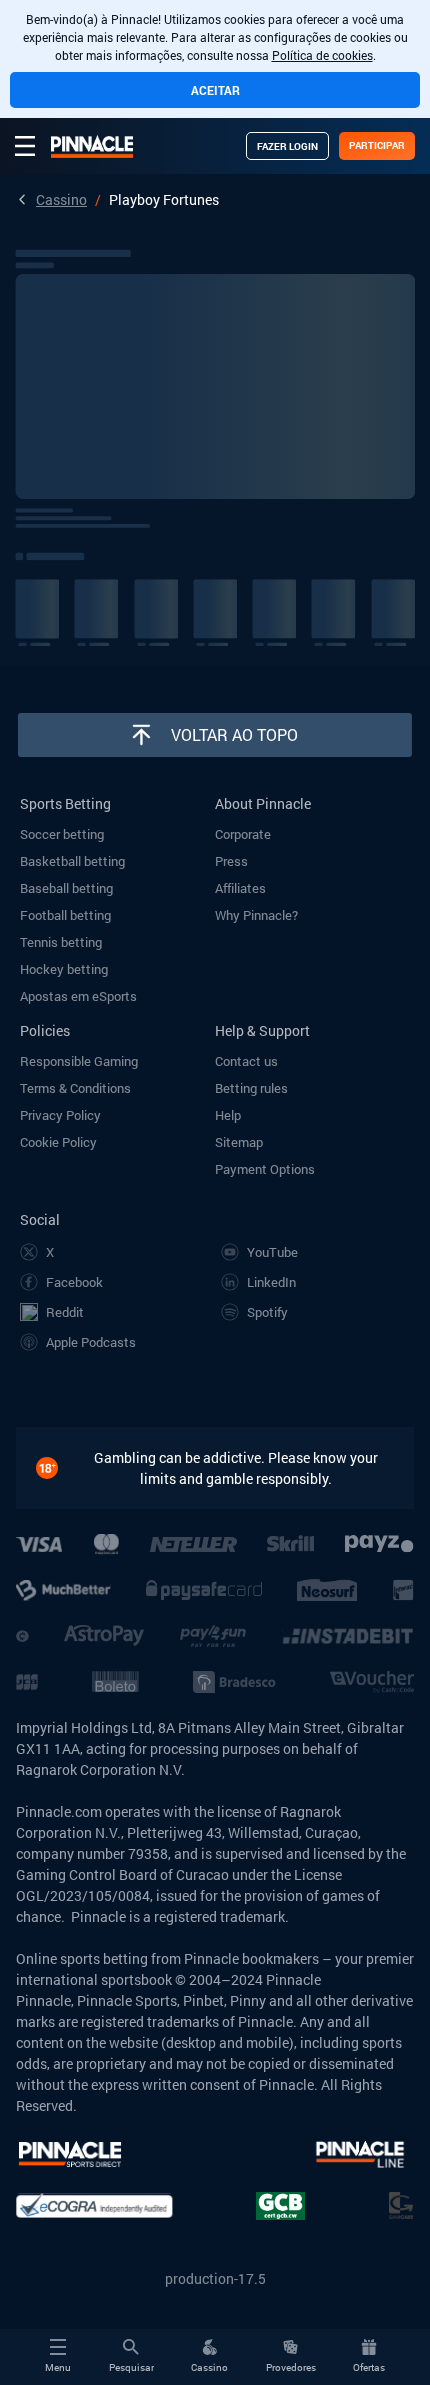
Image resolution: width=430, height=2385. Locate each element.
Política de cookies (322, 55)
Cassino (61, 199)
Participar (377, 145)
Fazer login (287, 146)
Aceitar (215, 90)
